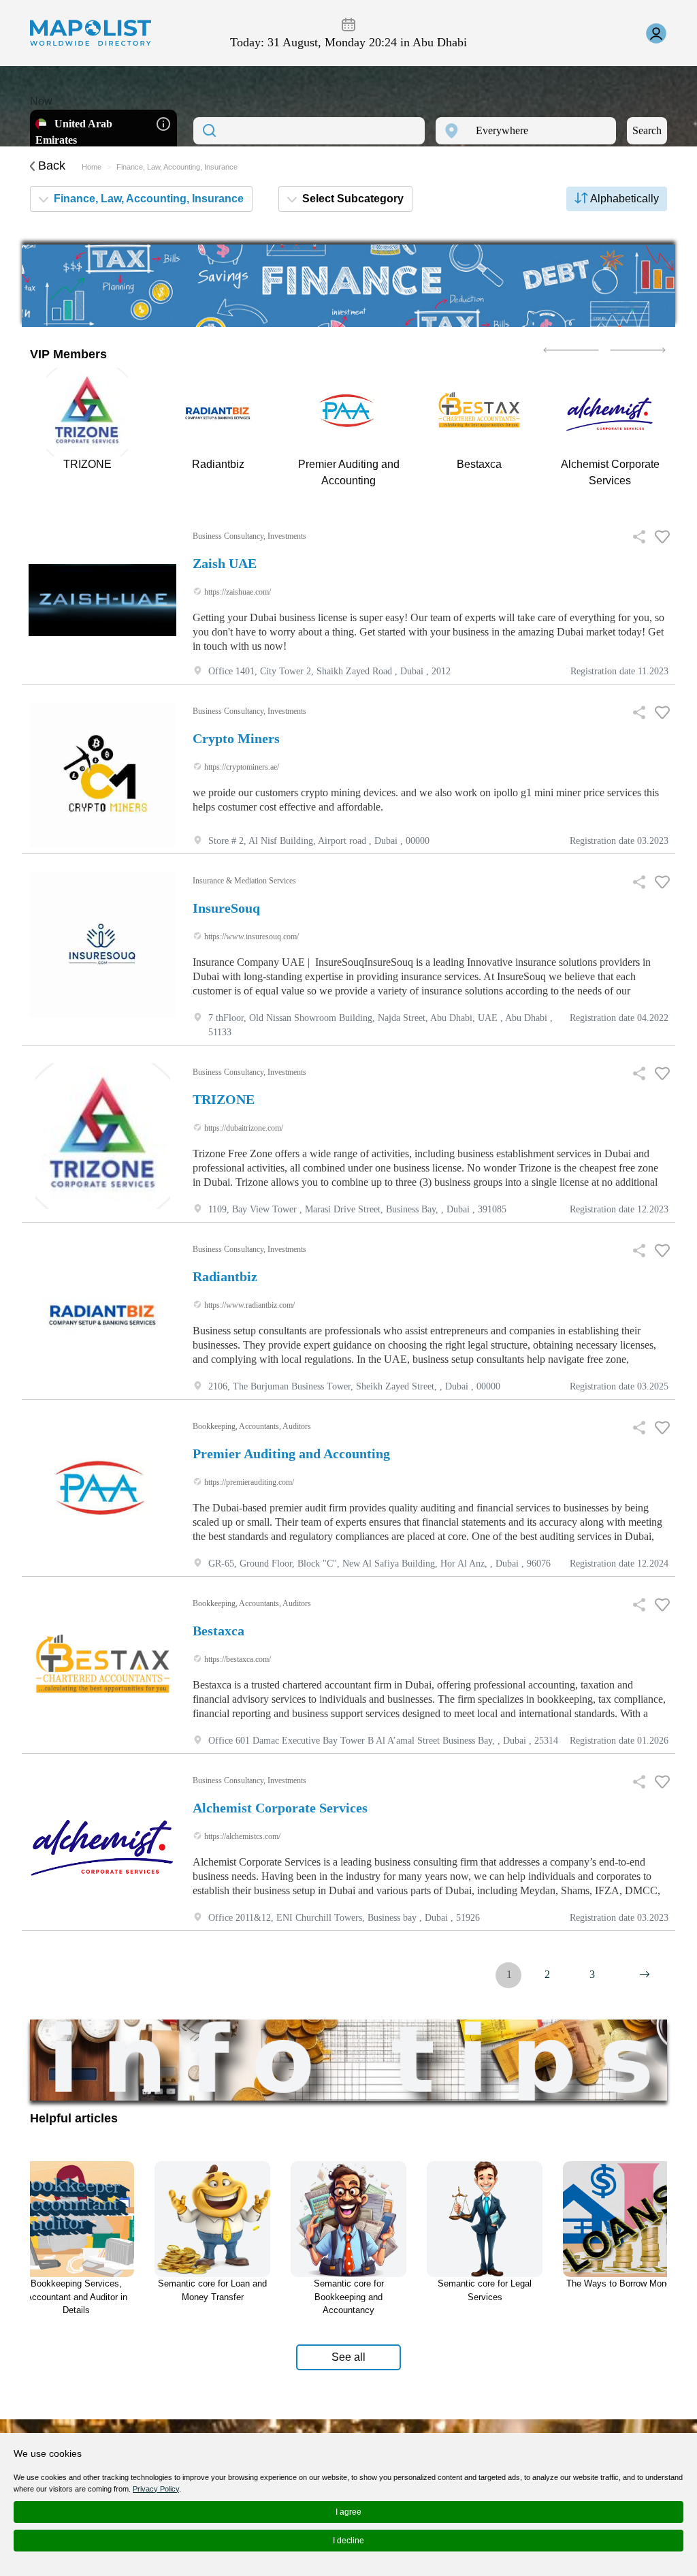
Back (50, 166)
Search (647, 130)
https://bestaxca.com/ (237, 1659)
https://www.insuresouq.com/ (250, 937)
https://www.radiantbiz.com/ (248, 1305)
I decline (348, 2541)
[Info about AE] (163, 123)
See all (348, 2357)
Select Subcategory (352, 199)
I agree (348, 2512)
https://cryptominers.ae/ (241, 767)
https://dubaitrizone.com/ (243, 1128)
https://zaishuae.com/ (237, 592)
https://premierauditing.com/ (248, 1482)
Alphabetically (623, 199)
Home (92, 167)
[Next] (645, 1975)
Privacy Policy (156, 2489)
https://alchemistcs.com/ (241, 1836)
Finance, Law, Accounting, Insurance (147, 199)
